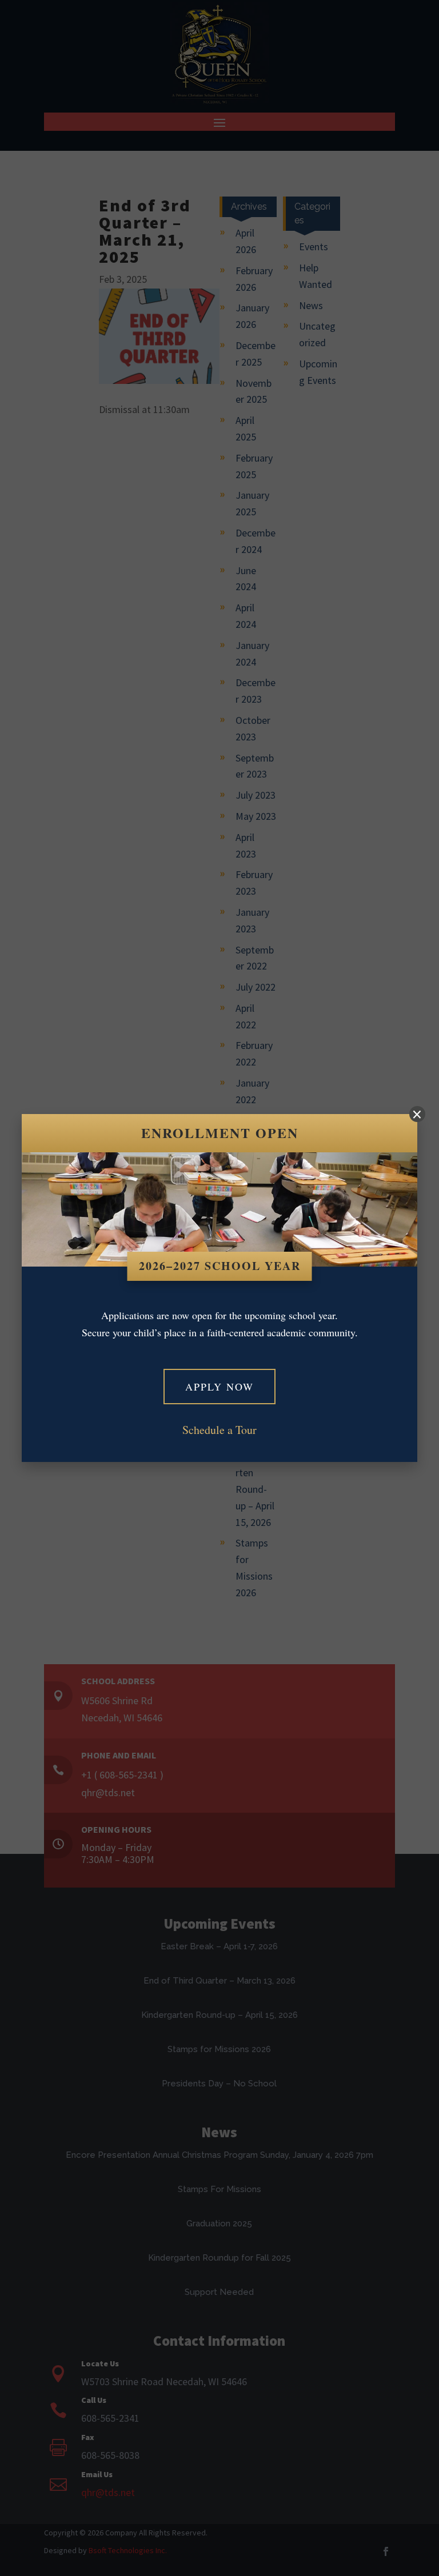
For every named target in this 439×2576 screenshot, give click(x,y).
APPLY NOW (219, 1387)
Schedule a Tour (219, 1430)
